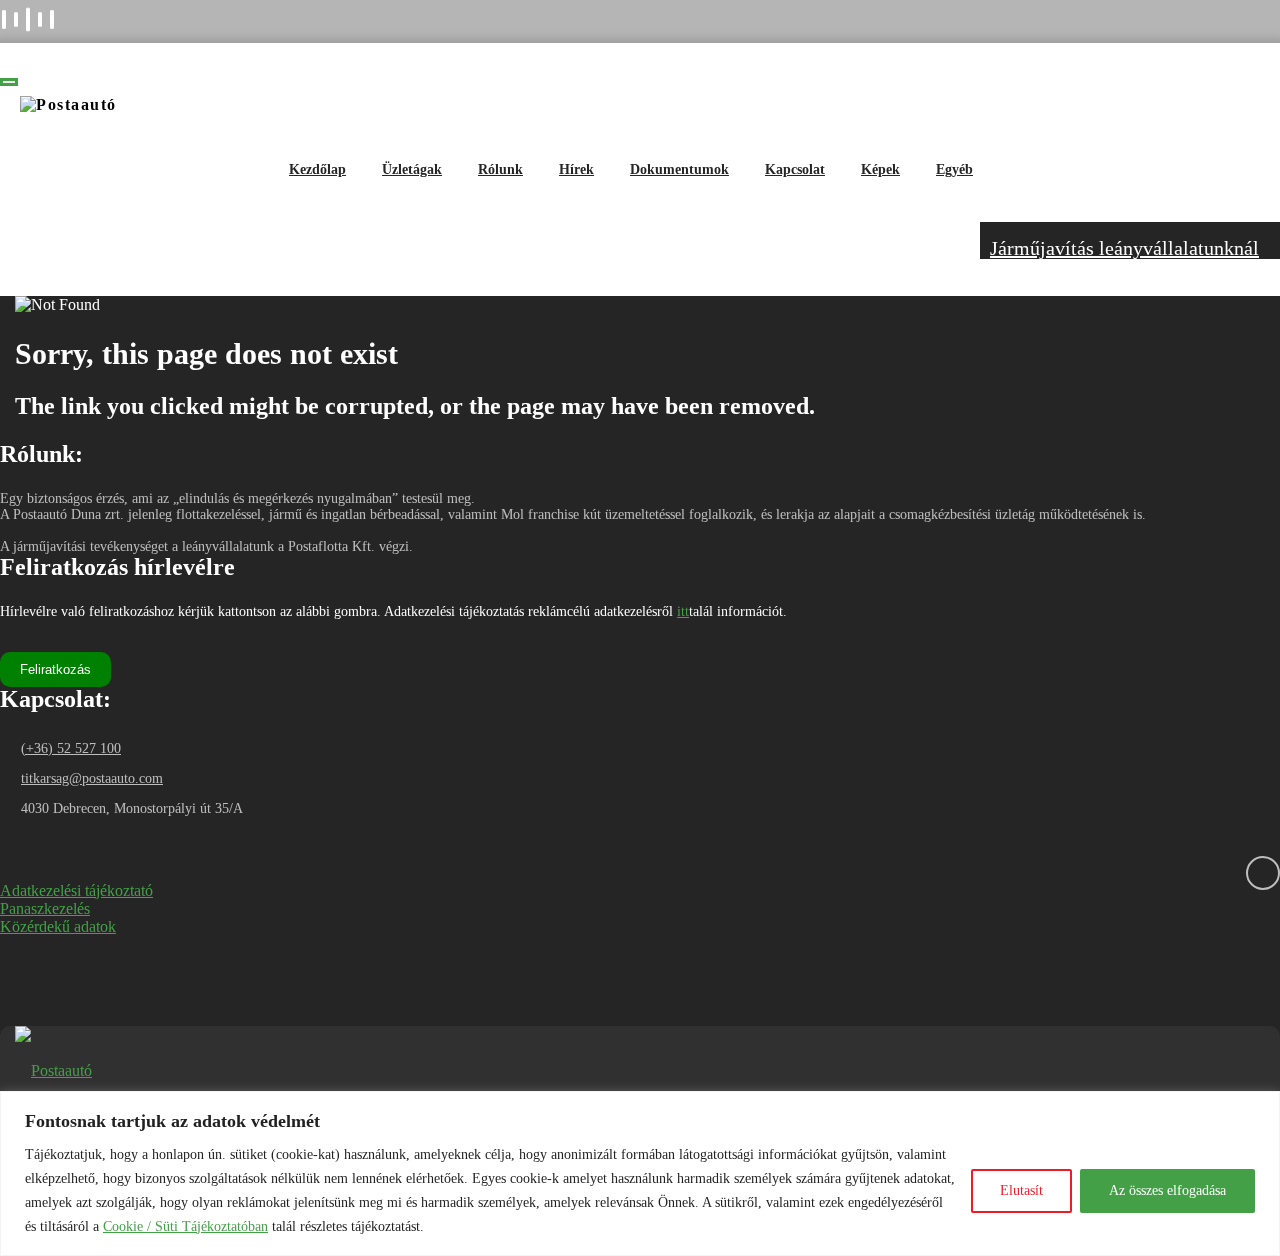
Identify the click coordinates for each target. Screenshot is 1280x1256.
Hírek (576, 169)
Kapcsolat (795, 169)
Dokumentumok (679, 169)
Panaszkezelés (45, 908)
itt (683, 611)
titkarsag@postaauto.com (92, 778)
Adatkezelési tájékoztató (76, 890)
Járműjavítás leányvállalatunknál (1124, 248)
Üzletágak (412, 169)
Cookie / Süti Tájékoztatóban (185, 1226)
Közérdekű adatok (58, 926)
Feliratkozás (55, 669)
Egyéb (954, 169)
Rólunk (500, 169)
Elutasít (1021, 1190)
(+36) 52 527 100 (71, 748)
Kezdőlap (317, 169)
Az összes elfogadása (1167, 1190)
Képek (880, 169)
